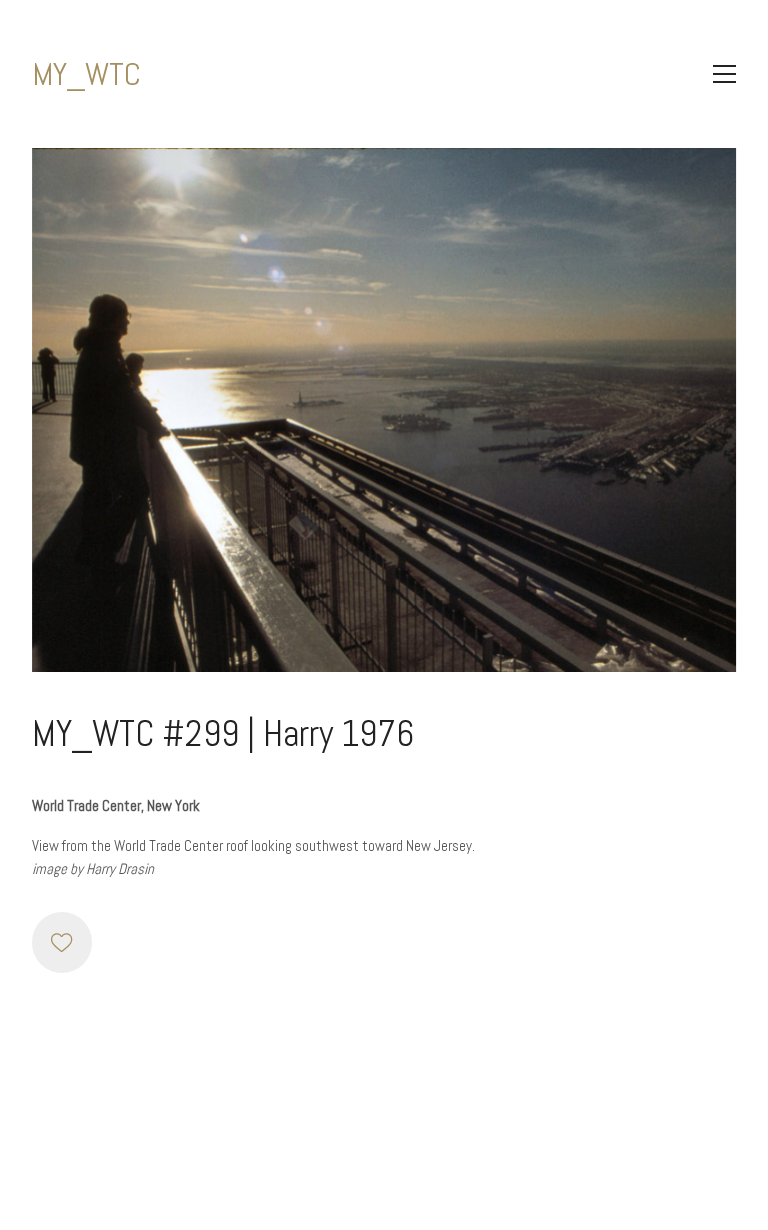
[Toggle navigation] (724, 74)
